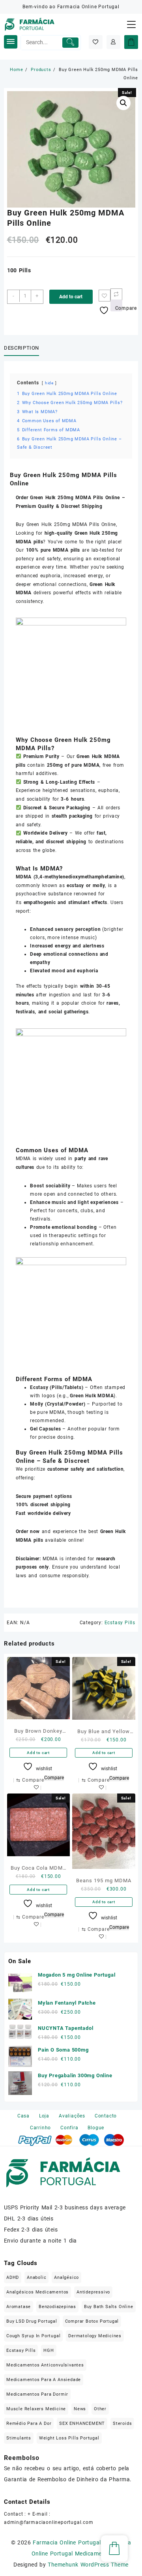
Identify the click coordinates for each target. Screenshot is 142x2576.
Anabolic (36, 2277)
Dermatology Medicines (95, 2336)
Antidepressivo (93, 2292)
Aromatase (19, 2307)
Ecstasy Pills (120, 1623)
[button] (123, 103)
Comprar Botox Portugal (92, 2321)
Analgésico (66, 2277)
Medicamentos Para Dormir (37, 2394)
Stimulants (19, 2438)
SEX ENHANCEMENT (82, 2423)
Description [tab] (21, 348)
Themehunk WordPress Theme (88, 2565)
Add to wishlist (38, 1788)
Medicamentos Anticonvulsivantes (45, 2365)
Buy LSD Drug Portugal (32, 2321)
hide (49, 383)
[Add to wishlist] (105, 296)
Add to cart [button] (38, 1753)
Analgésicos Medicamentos (37, 2292)
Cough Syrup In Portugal (33, 2336)
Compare (54, 1778)
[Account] (113, 42)
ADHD (13, 2277)
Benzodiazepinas (57, 2307)
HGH (49, 2350)
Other (100, 2409)
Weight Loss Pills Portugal (69, 2438)
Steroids (122, 2423)
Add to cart (71, 297)
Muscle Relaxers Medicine (36, 2409)
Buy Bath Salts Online (109, 2307)
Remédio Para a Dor (29, 2423)
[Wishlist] (96, 42)
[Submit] (70, 43)
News (80, 2409)
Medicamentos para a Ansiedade (44, 2380)
